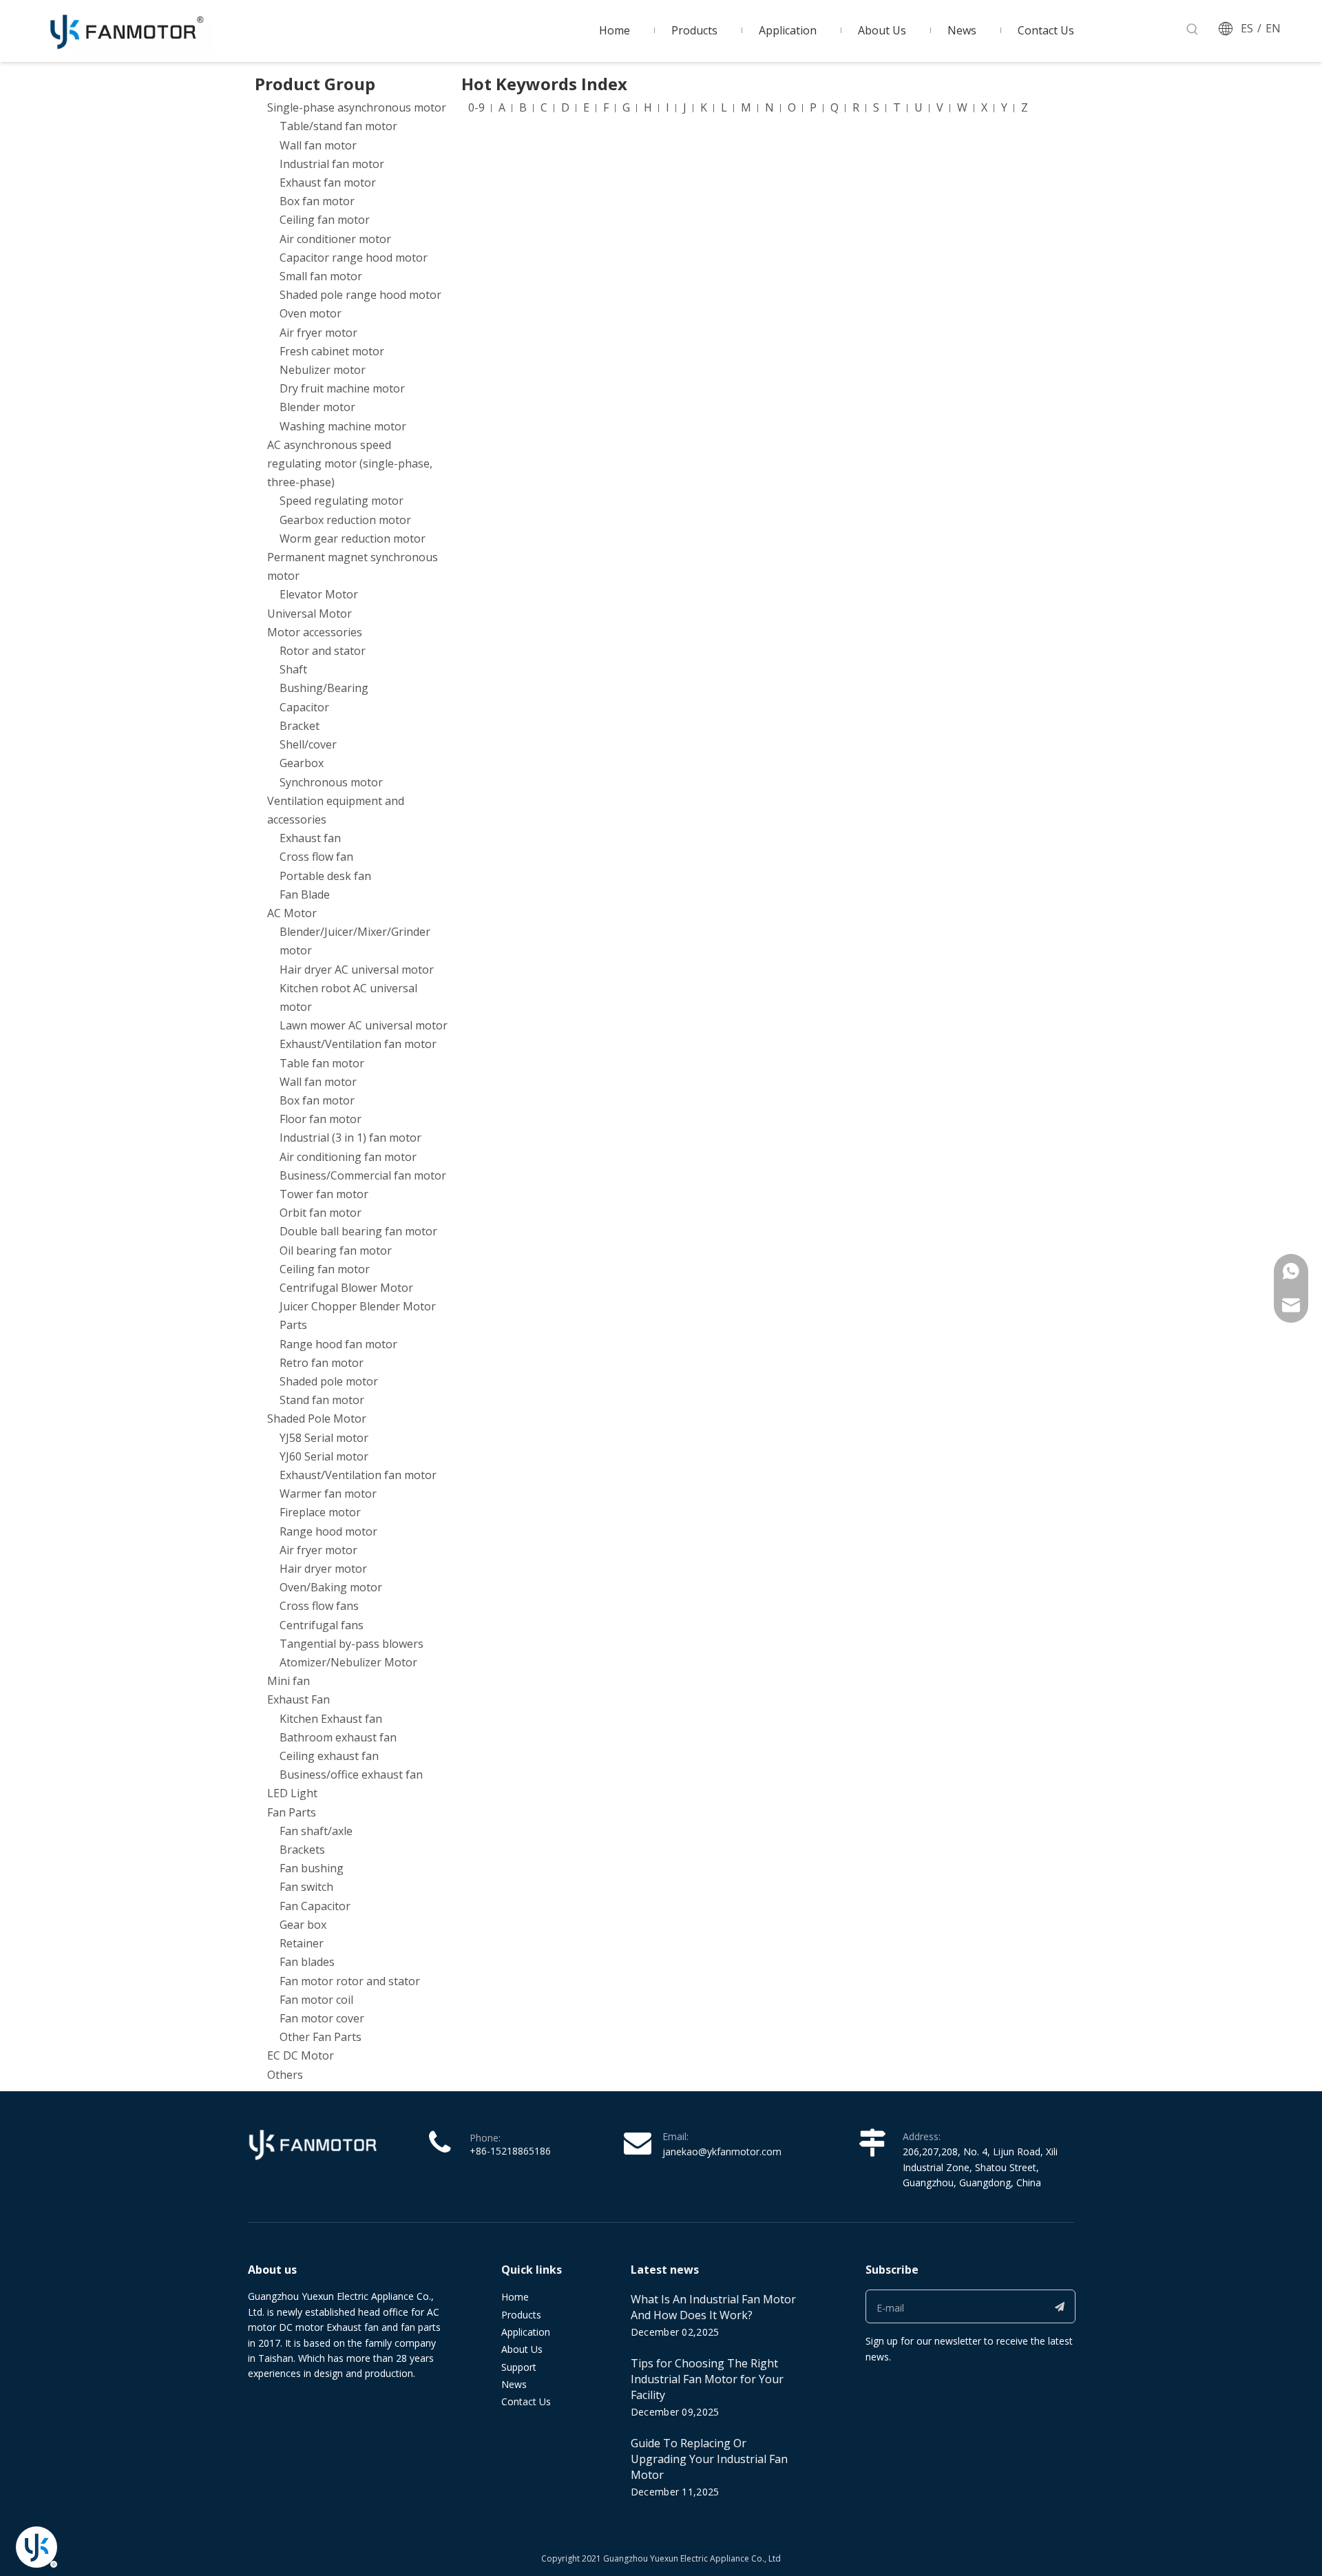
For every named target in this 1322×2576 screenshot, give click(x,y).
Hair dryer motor (323, 1569)
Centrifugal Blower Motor (346, 1288)
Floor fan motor (321, 1119)
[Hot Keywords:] (1193, 30)
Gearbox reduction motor (345, 520)
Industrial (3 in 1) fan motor (350, 1138)
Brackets (302, 1850)
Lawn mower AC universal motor (364, 1025)
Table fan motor (322, 1063)
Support (519, 2367)
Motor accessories (315, 632)
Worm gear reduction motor (353, 538)
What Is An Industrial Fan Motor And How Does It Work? (713, 2307)
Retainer (302, 1943)
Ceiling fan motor (325, 220)
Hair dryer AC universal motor (357, 970)
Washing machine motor (343, 426)
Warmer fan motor (328, 1494)
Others (285, 2075)
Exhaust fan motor (328, 182)
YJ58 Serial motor (324, 1438)
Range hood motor (328, 1531)
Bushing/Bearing (324, 688)
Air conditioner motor (335, 239)
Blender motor (317, 407)
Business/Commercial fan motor (363, 1175)
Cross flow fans (319, 1606)
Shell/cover (308, 744)
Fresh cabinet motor (332, 351)
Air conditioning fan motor (348, 1157)
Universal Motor (309, 614)
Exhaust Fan (298, 1699)
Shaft (293, 669)
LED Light (292, 1793)
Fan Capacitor (315, 1906)
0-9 (476, 107)
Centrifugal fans (322, 1625)
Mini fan (288, 1681)
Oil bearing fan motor (336, 1250)
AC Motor (292, 913)
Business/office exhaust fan (351, 1774)
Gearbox (302, 763)
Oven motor (311, 313)
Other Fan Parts (321, 2037)
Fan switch (306, 1887)
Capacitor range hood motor (354, 258)
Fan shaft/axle (316, 1831)
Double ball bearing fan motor (358, 1231)
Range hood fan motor (338, 1344)
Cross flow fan (316, 857)
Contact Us (526, 2401)
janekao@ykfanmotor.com (722, 2151)
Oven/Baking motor (331, 1587)
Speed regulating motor (342, 501)
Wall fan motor (318, 145)
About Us (522, 2349)
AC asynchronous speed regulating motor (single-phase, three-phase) (350, 463)
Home (515, 2297)
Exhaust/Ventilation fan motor (358, 1044)
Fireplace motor (320, 1512)
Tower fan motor (324, 1194)
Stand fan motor (322, 1400)
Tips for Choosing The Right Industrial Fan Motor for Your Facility (707, 2379)
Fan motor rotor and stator (350, 1981)
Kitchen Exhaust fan (331, 1719)
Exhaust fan (310, 838)
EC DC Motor (301, 2055)
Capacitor (304, 707)
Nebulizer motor (323, 370)
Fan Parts (292, 1812)
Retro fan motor (322, 1363)
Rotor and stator (323, 651)
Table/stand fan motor (338, 126)
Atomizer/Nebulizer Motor (348, 1662)
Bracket (300, 726)
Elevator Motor (319, 594)
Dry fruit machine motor (342, 388)
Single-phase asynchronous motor (357, 107)
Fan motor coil (316, 2000)
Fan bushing (312, 1868)
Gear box (303, 1925)
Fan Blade (305, 894)
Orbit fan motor (321, 1213)
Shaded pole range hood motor (360, 295)
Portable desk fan (325, 876)
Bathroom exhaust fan (338, 1737)
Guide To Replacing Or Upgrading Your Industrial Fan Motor (709, 2459)
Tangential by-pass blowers (352, 1644)
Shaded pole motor (329, 1381)
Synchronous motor (331, 782)
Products (521, 2315)
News (514, 2384)
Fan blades (307, 1962)
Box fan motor (317, 201)
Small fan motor (321, 276)
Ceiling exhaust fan (329, 1756)
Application (526, 2332)
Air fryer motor (318, 333)
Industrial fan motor (332, 164)
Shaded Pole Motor (317, 1418)
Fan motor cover (322, 2018)
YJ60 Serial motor (324, 1456)
